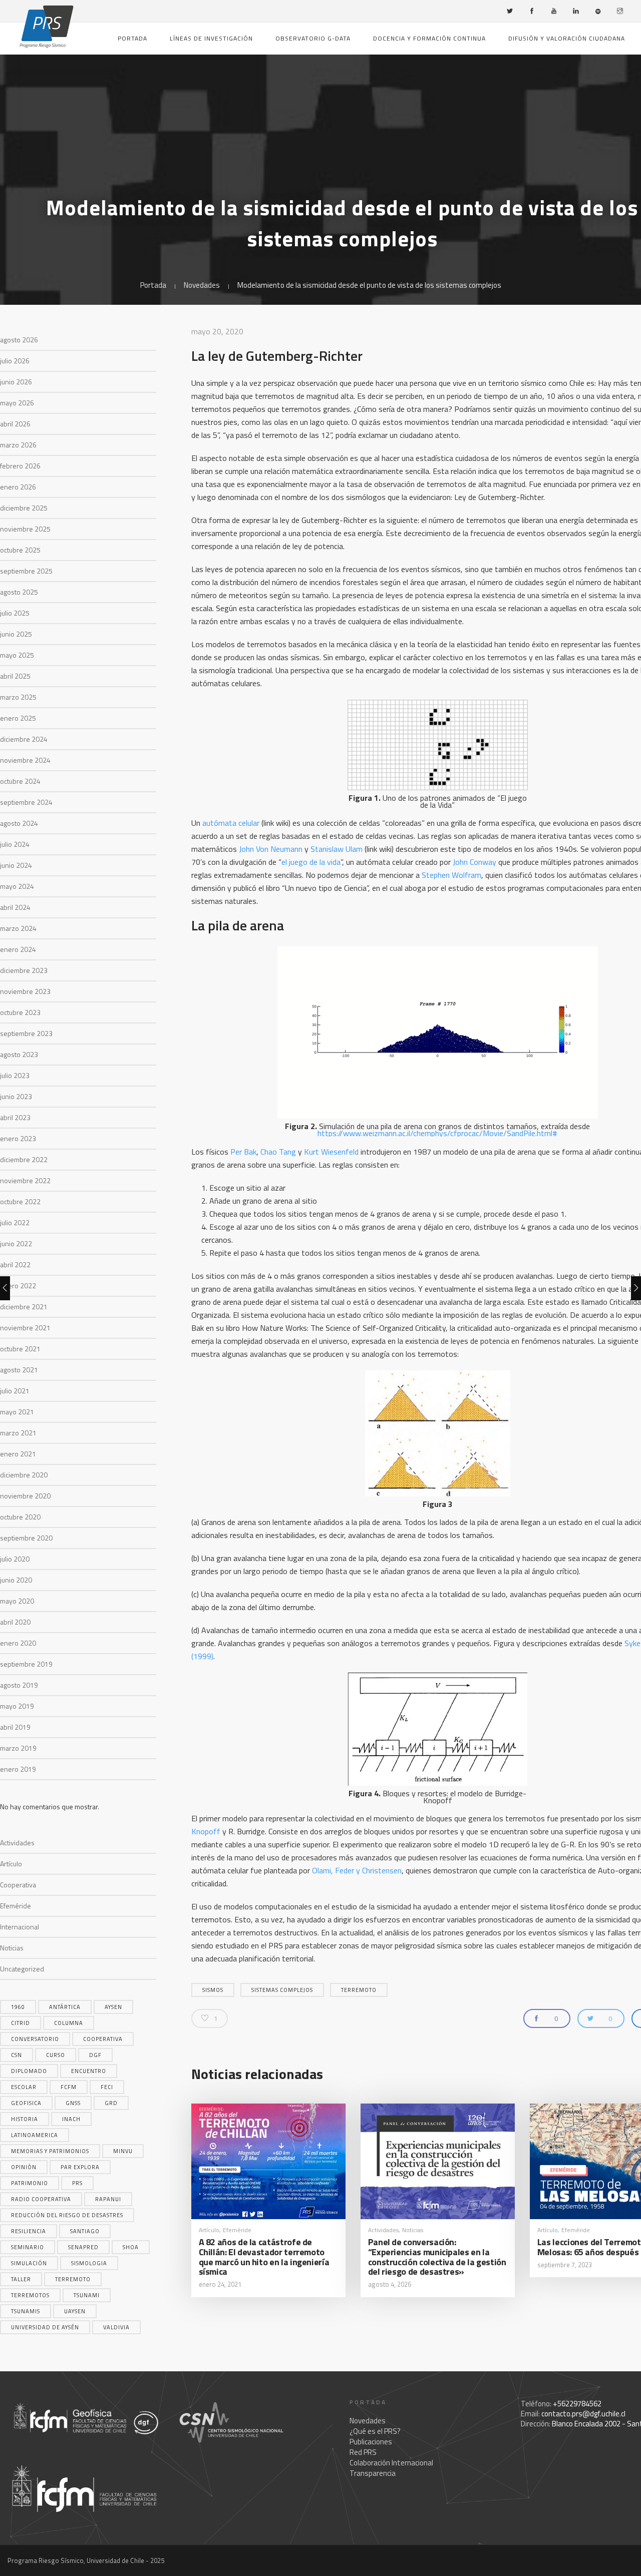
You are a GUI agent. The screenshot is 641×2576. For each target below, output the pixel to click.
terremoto (73, 2279)
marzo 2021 (18, 1433)
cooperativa (103, 2039)
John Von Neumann (272, 849)
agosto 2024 (19, 823)
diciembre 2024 (24, 739)
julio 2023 (15, 1075)
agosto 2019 (19, 1685)
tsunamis (26, 2311)
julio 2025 (15, 613)
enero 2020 (18, 1643)
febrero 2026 (20, 466)
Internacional (20, 1927)
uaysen (75, 2311)
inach (71, 2119)
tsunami (87, 2295)
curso (56, 2055)
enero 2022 (18, 1285)
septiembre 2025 (26, 571)
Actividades (17, 1843)
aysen (113, 2007)
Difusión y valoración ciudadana (567, 38)
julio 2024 (15, 844)
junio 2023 (16, 1096)
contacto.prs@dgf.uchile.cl (583, 2414)
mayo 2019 (17, 1706)
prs (77, 2183)
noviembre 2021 (25, 1328)
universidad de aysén (45, 2327)
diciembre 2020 (24, 1475)
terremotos (30, 2295)
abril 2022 (15, 1264)
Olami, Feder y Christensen (357, 1870)
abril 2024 (15, 907)
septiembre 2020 (26, 1538)
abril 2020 (15, 1622)
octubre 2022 (20, 1201)
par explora (80, 2167)
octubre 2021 (20, 1349)
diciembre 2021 (24, 1307)
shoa (131, 2247)
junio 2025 (16, 634)
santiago (85, 2231)
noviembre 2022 (25, 1180)
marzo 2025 (18, 697)
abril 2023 (15, 1117)
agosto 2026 (19, 340)
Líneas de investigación (211, 38)
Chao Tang (278, 1152)
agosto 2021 (19, 1370)
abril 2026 (15, 424)
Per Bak (243, 1152)
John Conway (474, 862)
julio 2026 (15, 361)
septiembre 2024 (26, 802)
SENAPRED (83, 2247)
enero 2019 (18, 1769)
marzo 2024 (18, 928)
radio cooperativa (41, 2199)
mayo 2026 (17, 403)
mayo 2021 (17, 1412)
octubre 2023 (20, 1012)
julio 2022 (15, 1222)
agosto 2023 (19, 1054)
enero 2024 (18, 949)
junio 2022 (16, 1243)
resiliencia (29, 2231)
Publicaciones (371, 2442)
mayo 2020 (17, 1601)
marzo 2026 (18, 445)
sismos (213, 1990)
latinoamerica (35, 2135)
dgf (95, 2055)
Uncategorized (22, 1969)
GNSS (73, 2103)
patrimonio (30, 2183)
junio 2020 (16, 1580)
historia (25, 2119)
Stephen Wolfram (451, 875)
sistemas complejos (282, 1990)
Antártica (65, 2007)
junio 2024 (16, 865)
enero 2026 (18, 487)
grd (111, 2103)
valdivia (116, 2327)
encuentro (89, 2071)
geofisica (26, 2103)
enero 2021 (18, 1454)
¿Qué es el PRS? (375, 2431)
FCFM (69, 2087)
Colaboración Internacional (391, 2463)
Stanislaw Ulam (337, 849)
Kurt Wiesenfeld (331, 1152)
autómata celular (231, 823)
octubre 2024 (20, 781)
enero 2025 (18, 718)
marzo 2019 (18, 1748)
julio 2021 (15, 1391)
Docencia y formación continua (429, 38)
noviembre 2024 (25, 760)
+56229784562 (577, 2404)
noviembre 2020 (25, 1496)
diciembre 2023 (24, 970)
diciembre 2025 (24, 508)
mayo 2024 (17, 886)
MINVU (123, 2151)
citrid (21, 2023)
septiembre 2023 (26, 1033)
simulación (29, 2263)
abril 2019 (15, 1727)
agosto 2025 (19, 592)
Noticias (12, 1948)
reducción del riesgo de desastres (67, 2215)
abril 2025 (15, 676)
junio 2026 (16, 382)
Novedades (202, 285)
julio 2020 (15, 1559)
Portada (132, 38)
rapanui (108, 2199)
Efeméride (16, 1906)
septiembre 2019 (26, 1664)
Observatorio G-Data (313, 38)
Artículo (11, 1864)
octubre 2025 (20, 550)
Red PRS (363, 2452)
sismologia (89, 2263)
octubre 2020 (20, 1517)
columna (69, 2023)
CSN (17, 2055)
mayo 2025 (17, 655)
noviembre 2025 (25, 529)
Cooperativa (18, 1885)
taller (21, 2279)
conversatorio (35, 2039)
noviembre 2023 (25, 991)
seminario (28, 2247)
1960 (18, 2007)
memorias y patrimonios (50, 2151)
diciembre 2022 (24, 1159)
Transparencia (373, 2473)
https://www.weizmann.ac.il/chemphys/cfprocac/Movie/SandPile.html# (437, 1133)
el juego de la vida (311, 862)
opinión (24, 2167)
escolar (24, 2087)
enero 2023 (18, 1138)
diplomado (29, 2071)
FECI (107, 2087)
